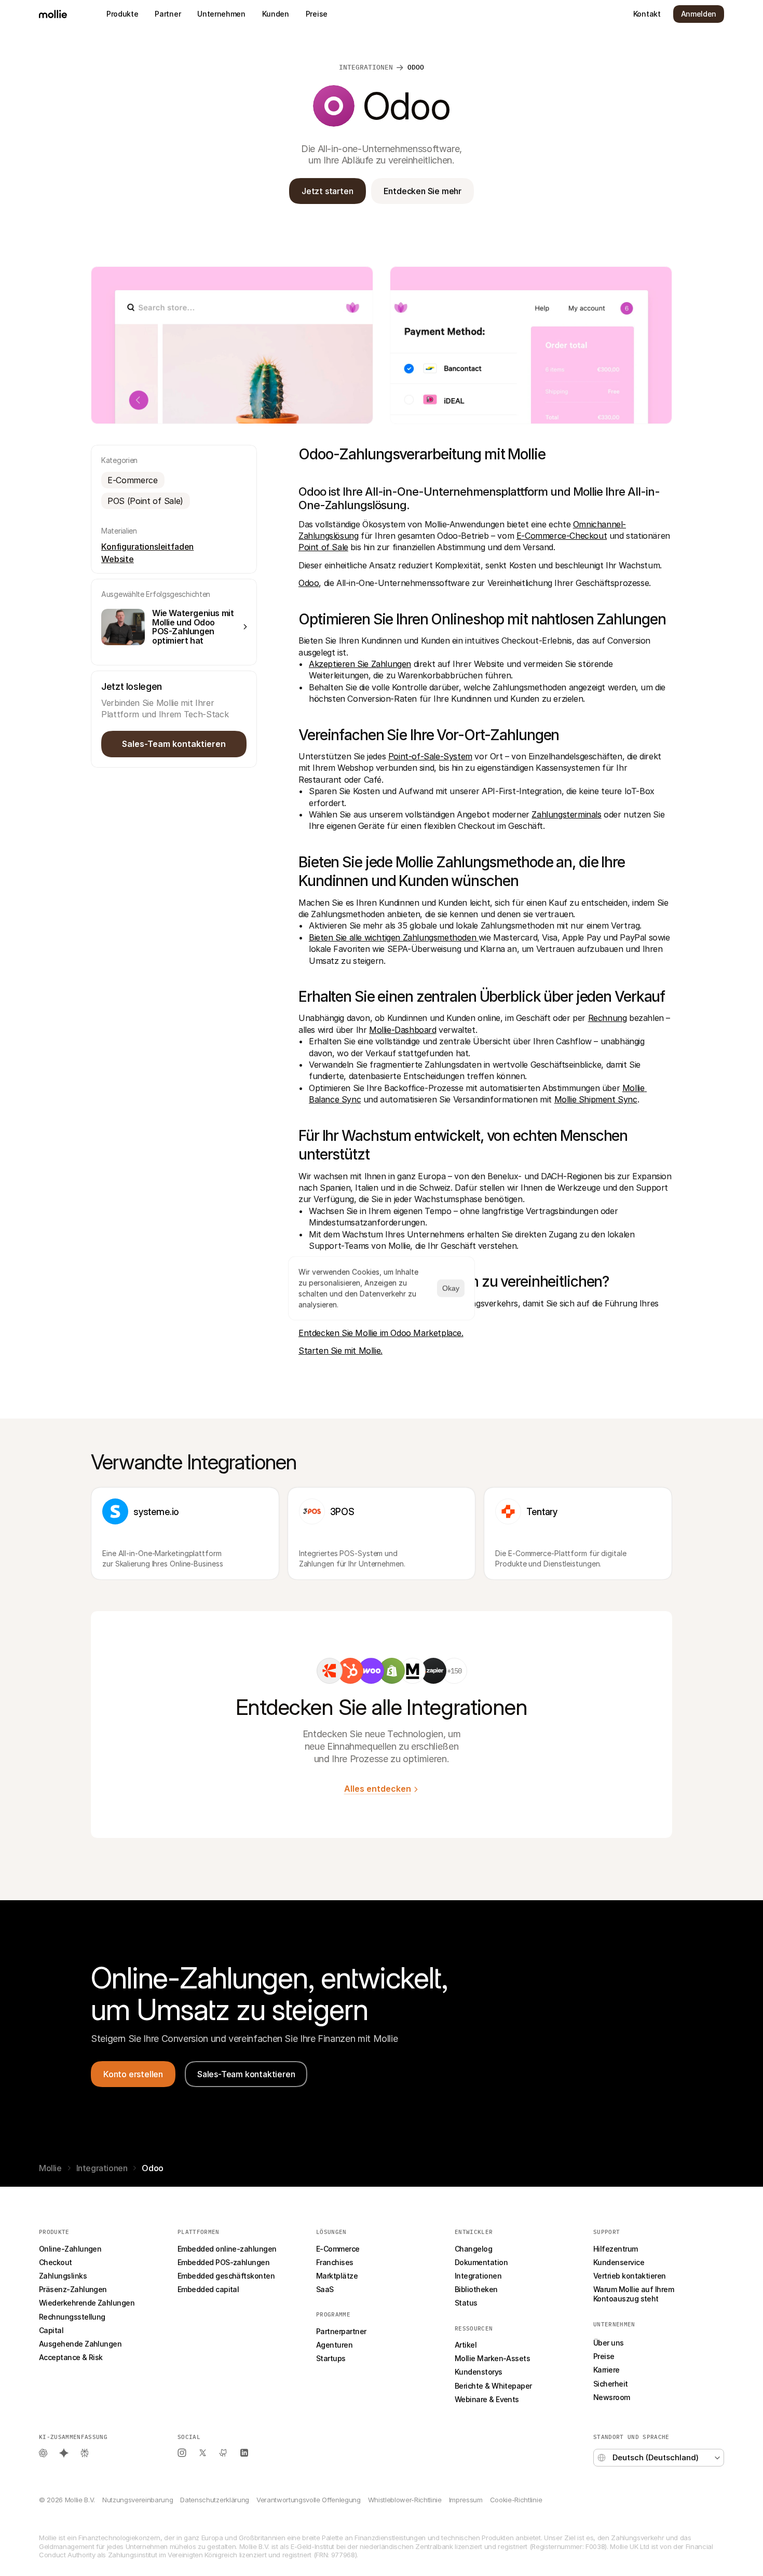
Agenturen (334, 2345)
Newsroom (612, 2397)
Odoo (309, 583)
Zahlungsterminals (566, 814)
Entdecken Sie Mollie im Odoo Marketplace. (381, 1333)
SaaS (325, 2289)
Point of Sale (323, 547)
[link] (330, 1671)
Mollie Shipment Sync (596, 1099)
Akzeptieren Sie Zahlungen (360, 664)
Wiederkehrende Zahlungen (87, 2303)
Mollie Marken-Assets (492, 2358)
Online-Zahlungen (70, 2249)
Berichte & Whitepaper (493, 2386)
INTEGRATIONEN (366, 67)
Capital (51, 2330)
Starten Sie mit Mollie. (340, 1351)
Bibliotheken (476, 2289)
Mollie (50, 2168)
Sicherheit (611, 2384)
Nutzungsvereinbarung (138, 2500)
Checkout (56, 2262)
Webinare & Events (487, 2399)
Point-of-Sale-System (430, 756)
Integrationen (102, 2168)
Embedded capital (208, 2289)
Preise (604, 2356)
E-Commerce (338, 2249)
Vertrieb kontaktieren (630, 2276)
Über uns (609, 2343)
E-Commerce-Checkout (562, 536)
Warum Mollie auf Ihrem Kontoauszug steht (635, 2294)
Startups (331, 2358)
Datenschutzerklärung (214, 2500)
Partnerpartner (341, 2331)
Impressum (466, 2500)
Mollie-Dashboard (403, 1030)
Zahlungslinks (63, 2276)
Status (466, 2303)
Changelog (473, 2249)
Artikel (466, 2345)
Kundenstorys (479, 2372)
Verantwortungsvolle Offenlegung (309, 2500)
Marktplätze (337, 2276)
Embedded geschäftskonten (226, 2276)
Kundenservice (619, 2262)
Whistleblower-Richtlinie (405, 2500)
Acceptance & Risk (71, 2357)
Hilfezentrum (616, 2249)
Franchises (335, 2262)
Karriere (607, 2370)
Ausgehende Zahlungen (80, 2344)
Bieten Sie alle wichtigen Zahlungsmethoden (394, 937)
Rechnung (608, 1018)
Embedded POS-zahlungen (223, 2262)
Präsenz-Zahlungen (73, 2289)
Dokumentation (481, 2262)
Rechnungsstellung (72, 2317)
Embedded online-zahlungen (227, 2249)
